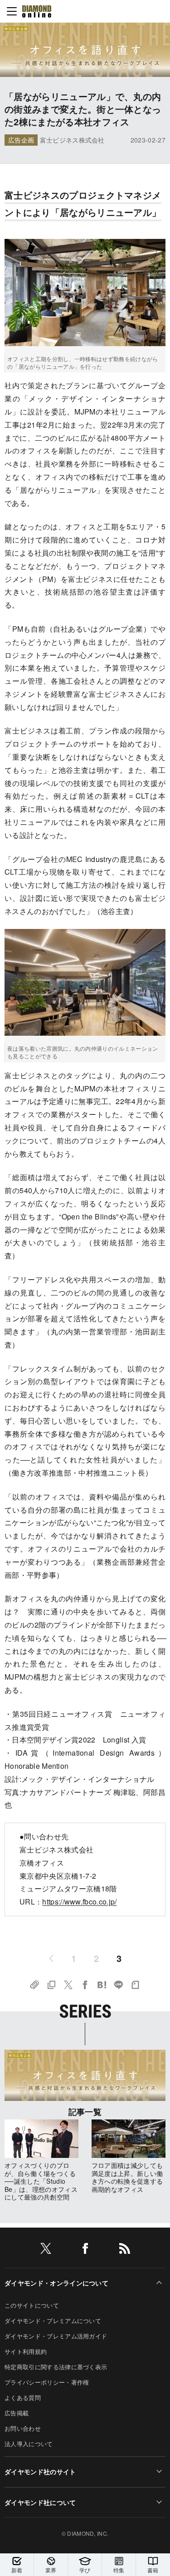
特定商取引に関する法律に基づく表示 (56, 2367)
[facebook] (85, 2250)
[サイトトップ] (37, 11)
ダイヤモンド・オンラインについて (56, 2283)
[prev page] (51, 1958)
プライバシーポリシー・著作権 (47, 2382)
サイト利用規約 (26, 2351)
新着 (17, 2570)
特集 (119, 2570)
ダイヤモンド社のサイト (40, 2471)
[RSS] (125, 2250)
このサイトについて (32, 2305)
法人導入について (29, 2444)
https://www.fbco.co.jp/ (79, 1902)
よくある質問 (23, 2397)
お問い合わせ (23, 2428)
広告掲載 (17, 2413)
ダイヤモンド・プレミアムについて (53, 2321)
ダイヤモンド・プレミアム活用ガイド (56, 2336)
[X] (46, 2250)
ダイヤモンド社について (40, 2502)
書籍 (153, 2570)
